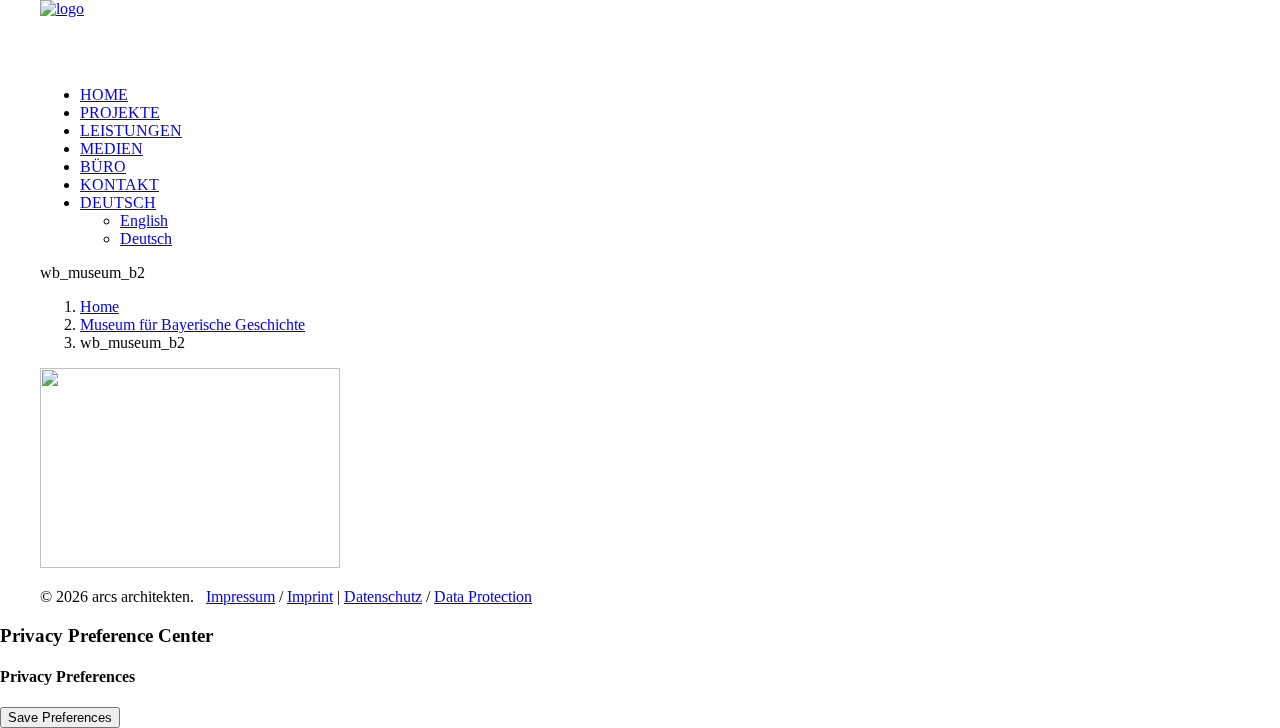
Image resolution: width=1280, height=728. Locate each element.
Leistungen (131, 130)
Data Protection (483, 596)
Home (104, 94)
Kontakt (119, 184)
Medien (111, 148)
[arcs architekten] (640, 35)
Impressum (240, 596)
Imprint (310, 596)
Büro (103, 166)
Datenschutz (383, 596)
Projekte (120, 112)
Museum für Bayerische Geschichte (192, 324)
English (144, 220)
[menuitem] (660, 95)
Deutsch (118, 202)
